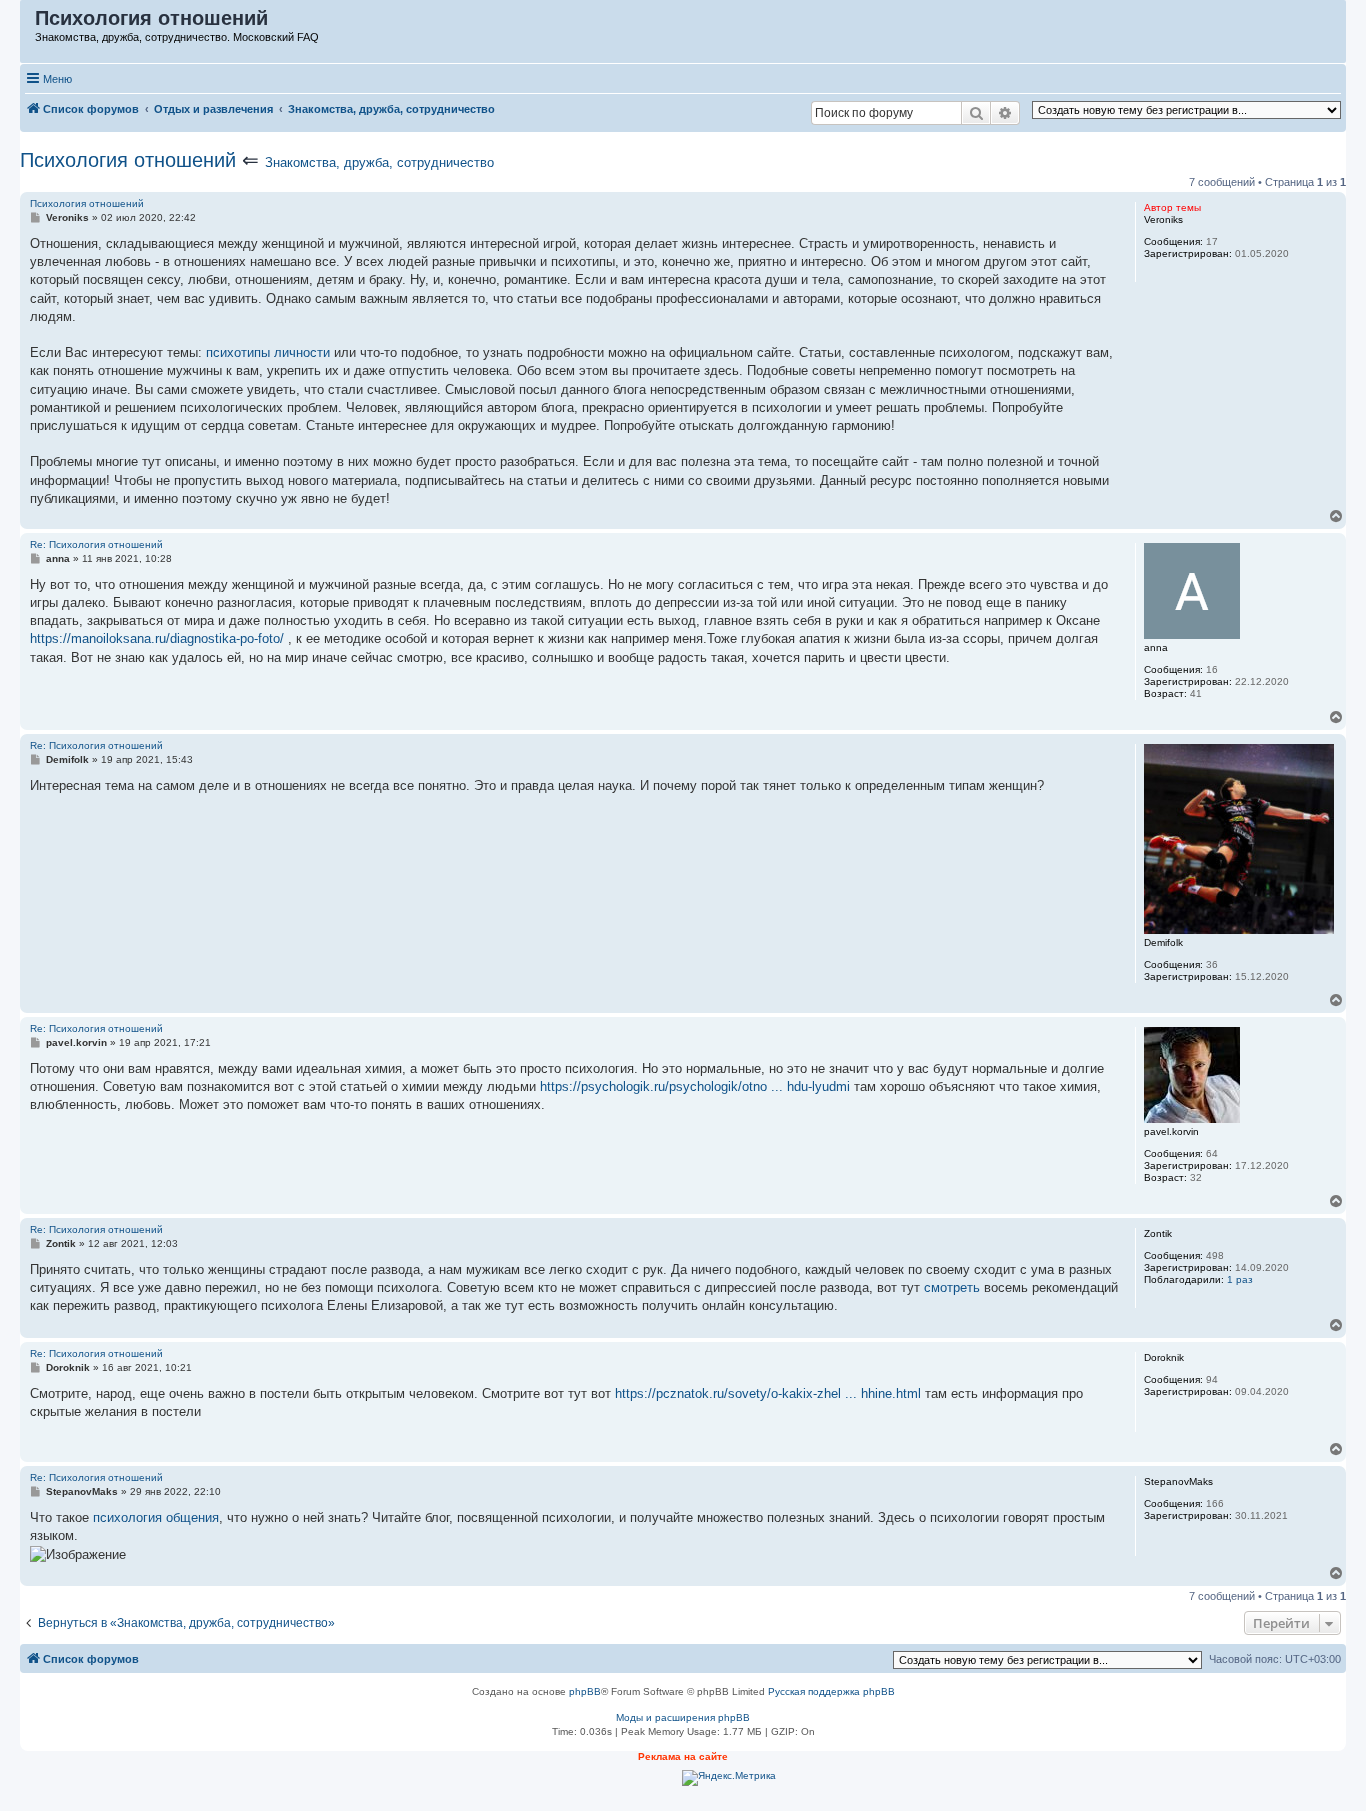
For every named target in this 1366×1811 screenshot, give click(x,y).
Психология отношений (128, 160)
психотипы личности (268, 352)
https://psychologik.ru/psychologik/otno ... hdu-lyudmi (695, 1086)
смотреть (952, 1287)
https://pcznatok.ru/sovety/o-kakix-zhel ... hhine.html (768, 1393)
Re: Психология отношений (96, 544)
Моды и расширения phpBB (683, 1717)
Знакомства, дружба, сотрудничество (379, 162)
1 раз (1240, 1279)
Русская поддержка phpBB (831, 1691)
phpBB (585, 1691)
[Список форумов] (28, 23)
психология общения (156, 1517)
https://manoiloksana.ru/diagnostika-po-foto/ (157, 638)
